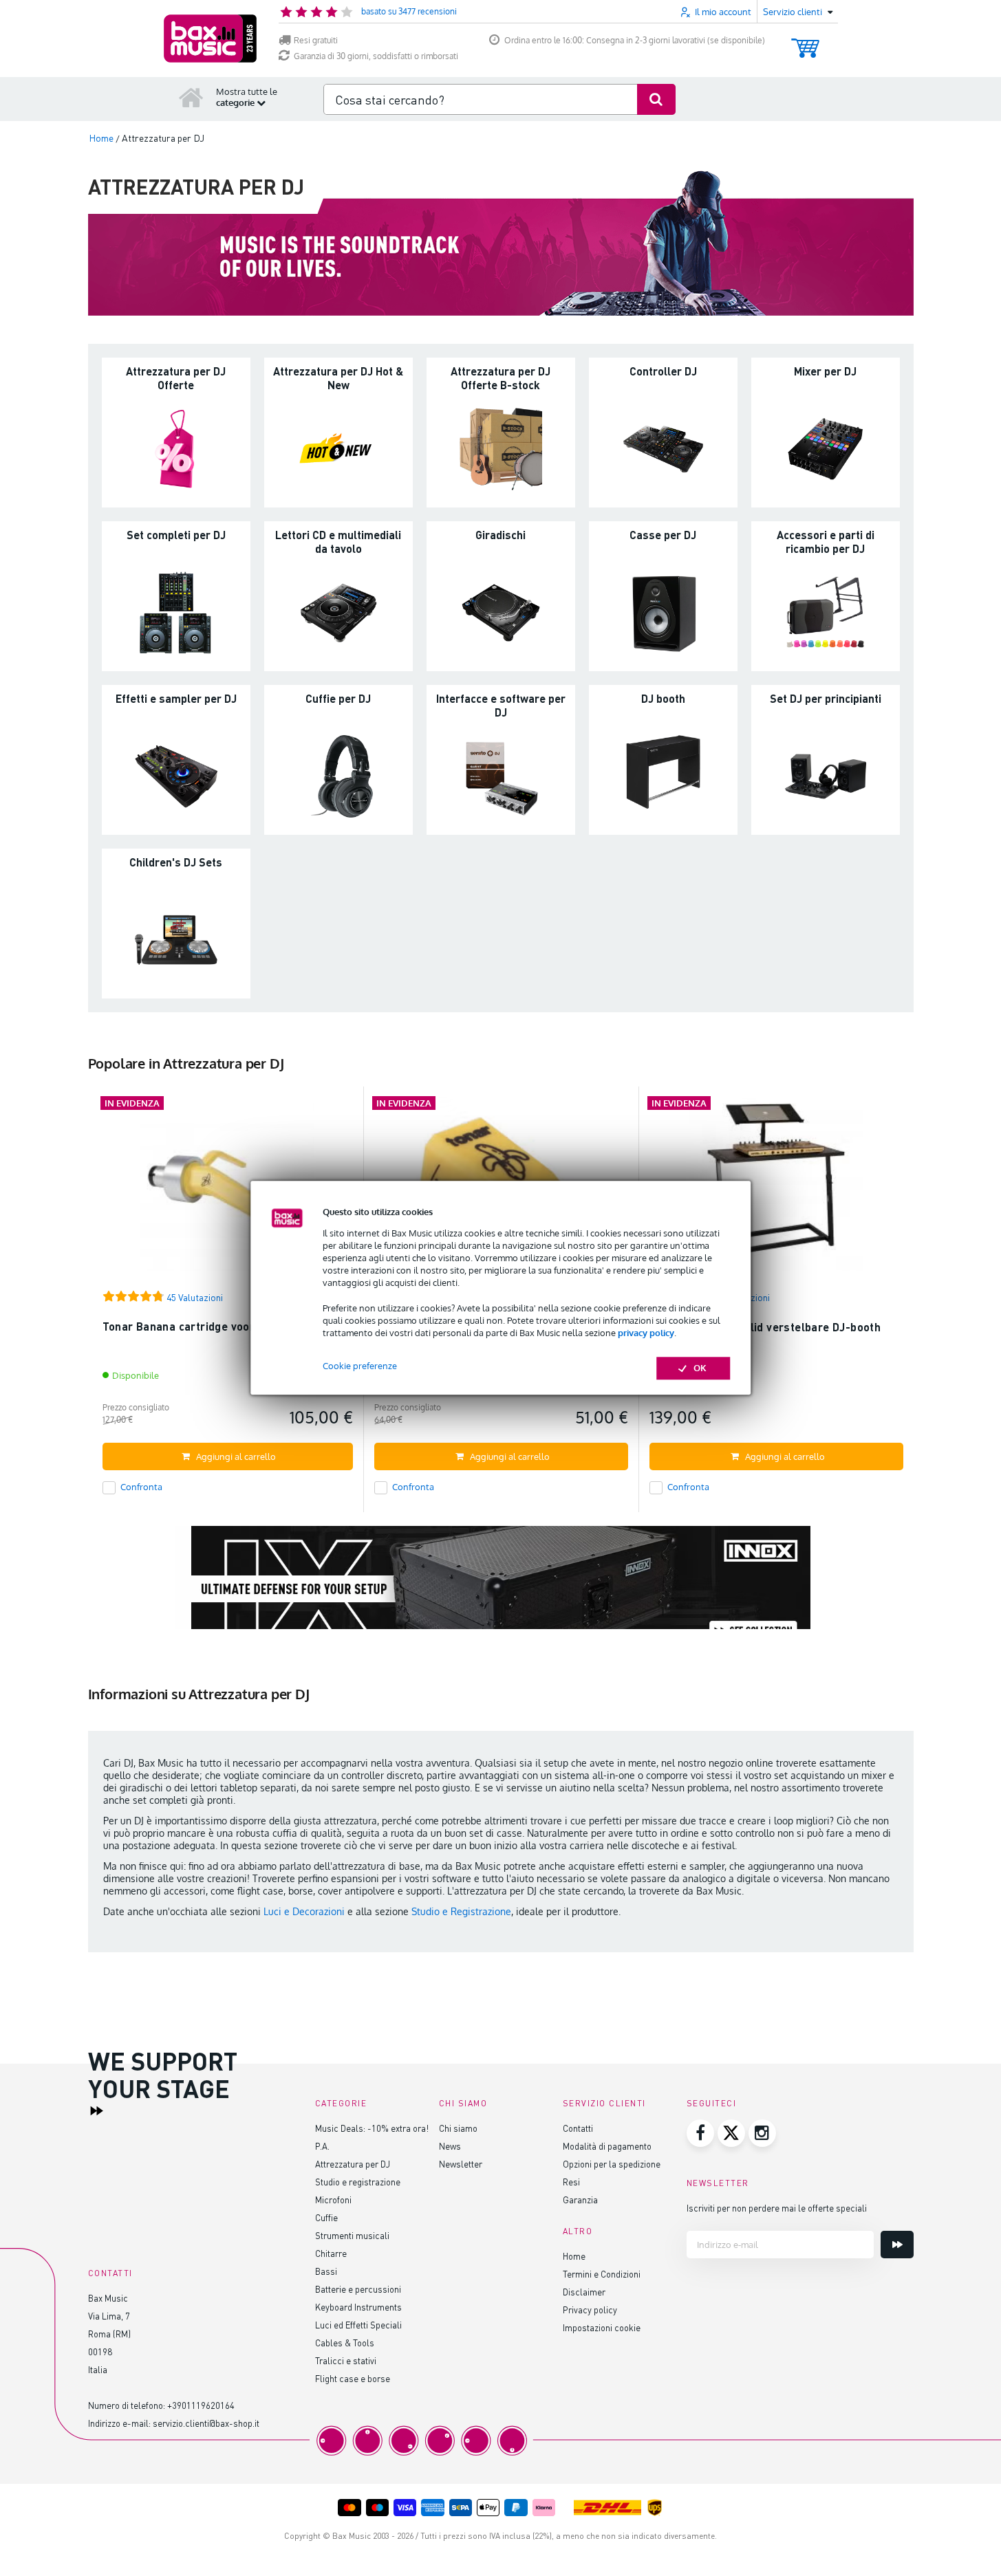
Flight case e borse (353, 2378)
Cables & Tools (345, 2343)
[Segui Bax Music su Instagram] (762, 2133)
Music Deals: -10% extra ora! (372, 2128)
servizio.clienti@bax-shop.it (206, 2423)
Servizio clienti (604, 2103)
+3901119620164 (201, 2405)
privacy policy (646, 1333)
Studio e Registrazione (461, 1911)
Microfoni (333, 2200)
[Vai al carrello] (805, 42)
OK (700, 1368)
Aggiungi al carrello (236, 1456)
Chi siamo (458, 2128)
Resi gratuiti (316, 40)
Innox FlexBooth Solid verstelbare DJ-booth (765, 1327)
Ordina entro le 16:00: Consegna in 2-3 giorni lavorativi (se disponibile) (635, 40)
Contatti (578, 2128)
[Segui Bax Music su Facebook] (700, 2133)
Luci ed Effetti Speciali (358, 2325)
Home (574, 2256)
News (450, 2146)
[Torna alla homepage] (191, 97)
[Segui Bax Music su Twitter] (731, 2133)
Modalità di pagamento (607, 2146)
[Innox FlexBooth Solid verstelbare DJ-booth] (776, 1190)
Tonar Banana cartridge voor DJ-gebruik (209, 1326)
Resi (571, 2182)
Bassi (326, 2271)
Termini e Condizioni (602, 2274)
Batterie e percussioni (358, 2289)
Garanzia (580, 2200)
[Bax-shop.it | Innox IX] (501, 1590)
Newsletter (461, 2164)
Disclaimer (584, 2292)
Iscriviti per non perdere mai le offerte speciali (777, 2208)
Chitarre (331, 2253)
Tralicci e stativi (346, 2360)
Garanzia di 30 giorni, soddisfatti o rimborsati (376, 56)
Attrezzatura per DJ (353, 2164)
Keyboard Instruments (358, 2307)
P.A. (322, 2146)
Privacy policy (590, 2310)
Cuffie (326, 2217)
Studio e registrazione (358, 2182)
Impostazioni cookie (602, 2327)
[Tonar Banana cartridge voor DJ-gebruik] (227, 1190)
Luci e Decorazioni (304, 1911)
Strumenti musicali (352, 2235)
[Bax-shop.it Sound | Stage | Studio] (210, 39)
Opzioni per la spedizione (612, 2164)
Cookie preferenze (360, 1366)
